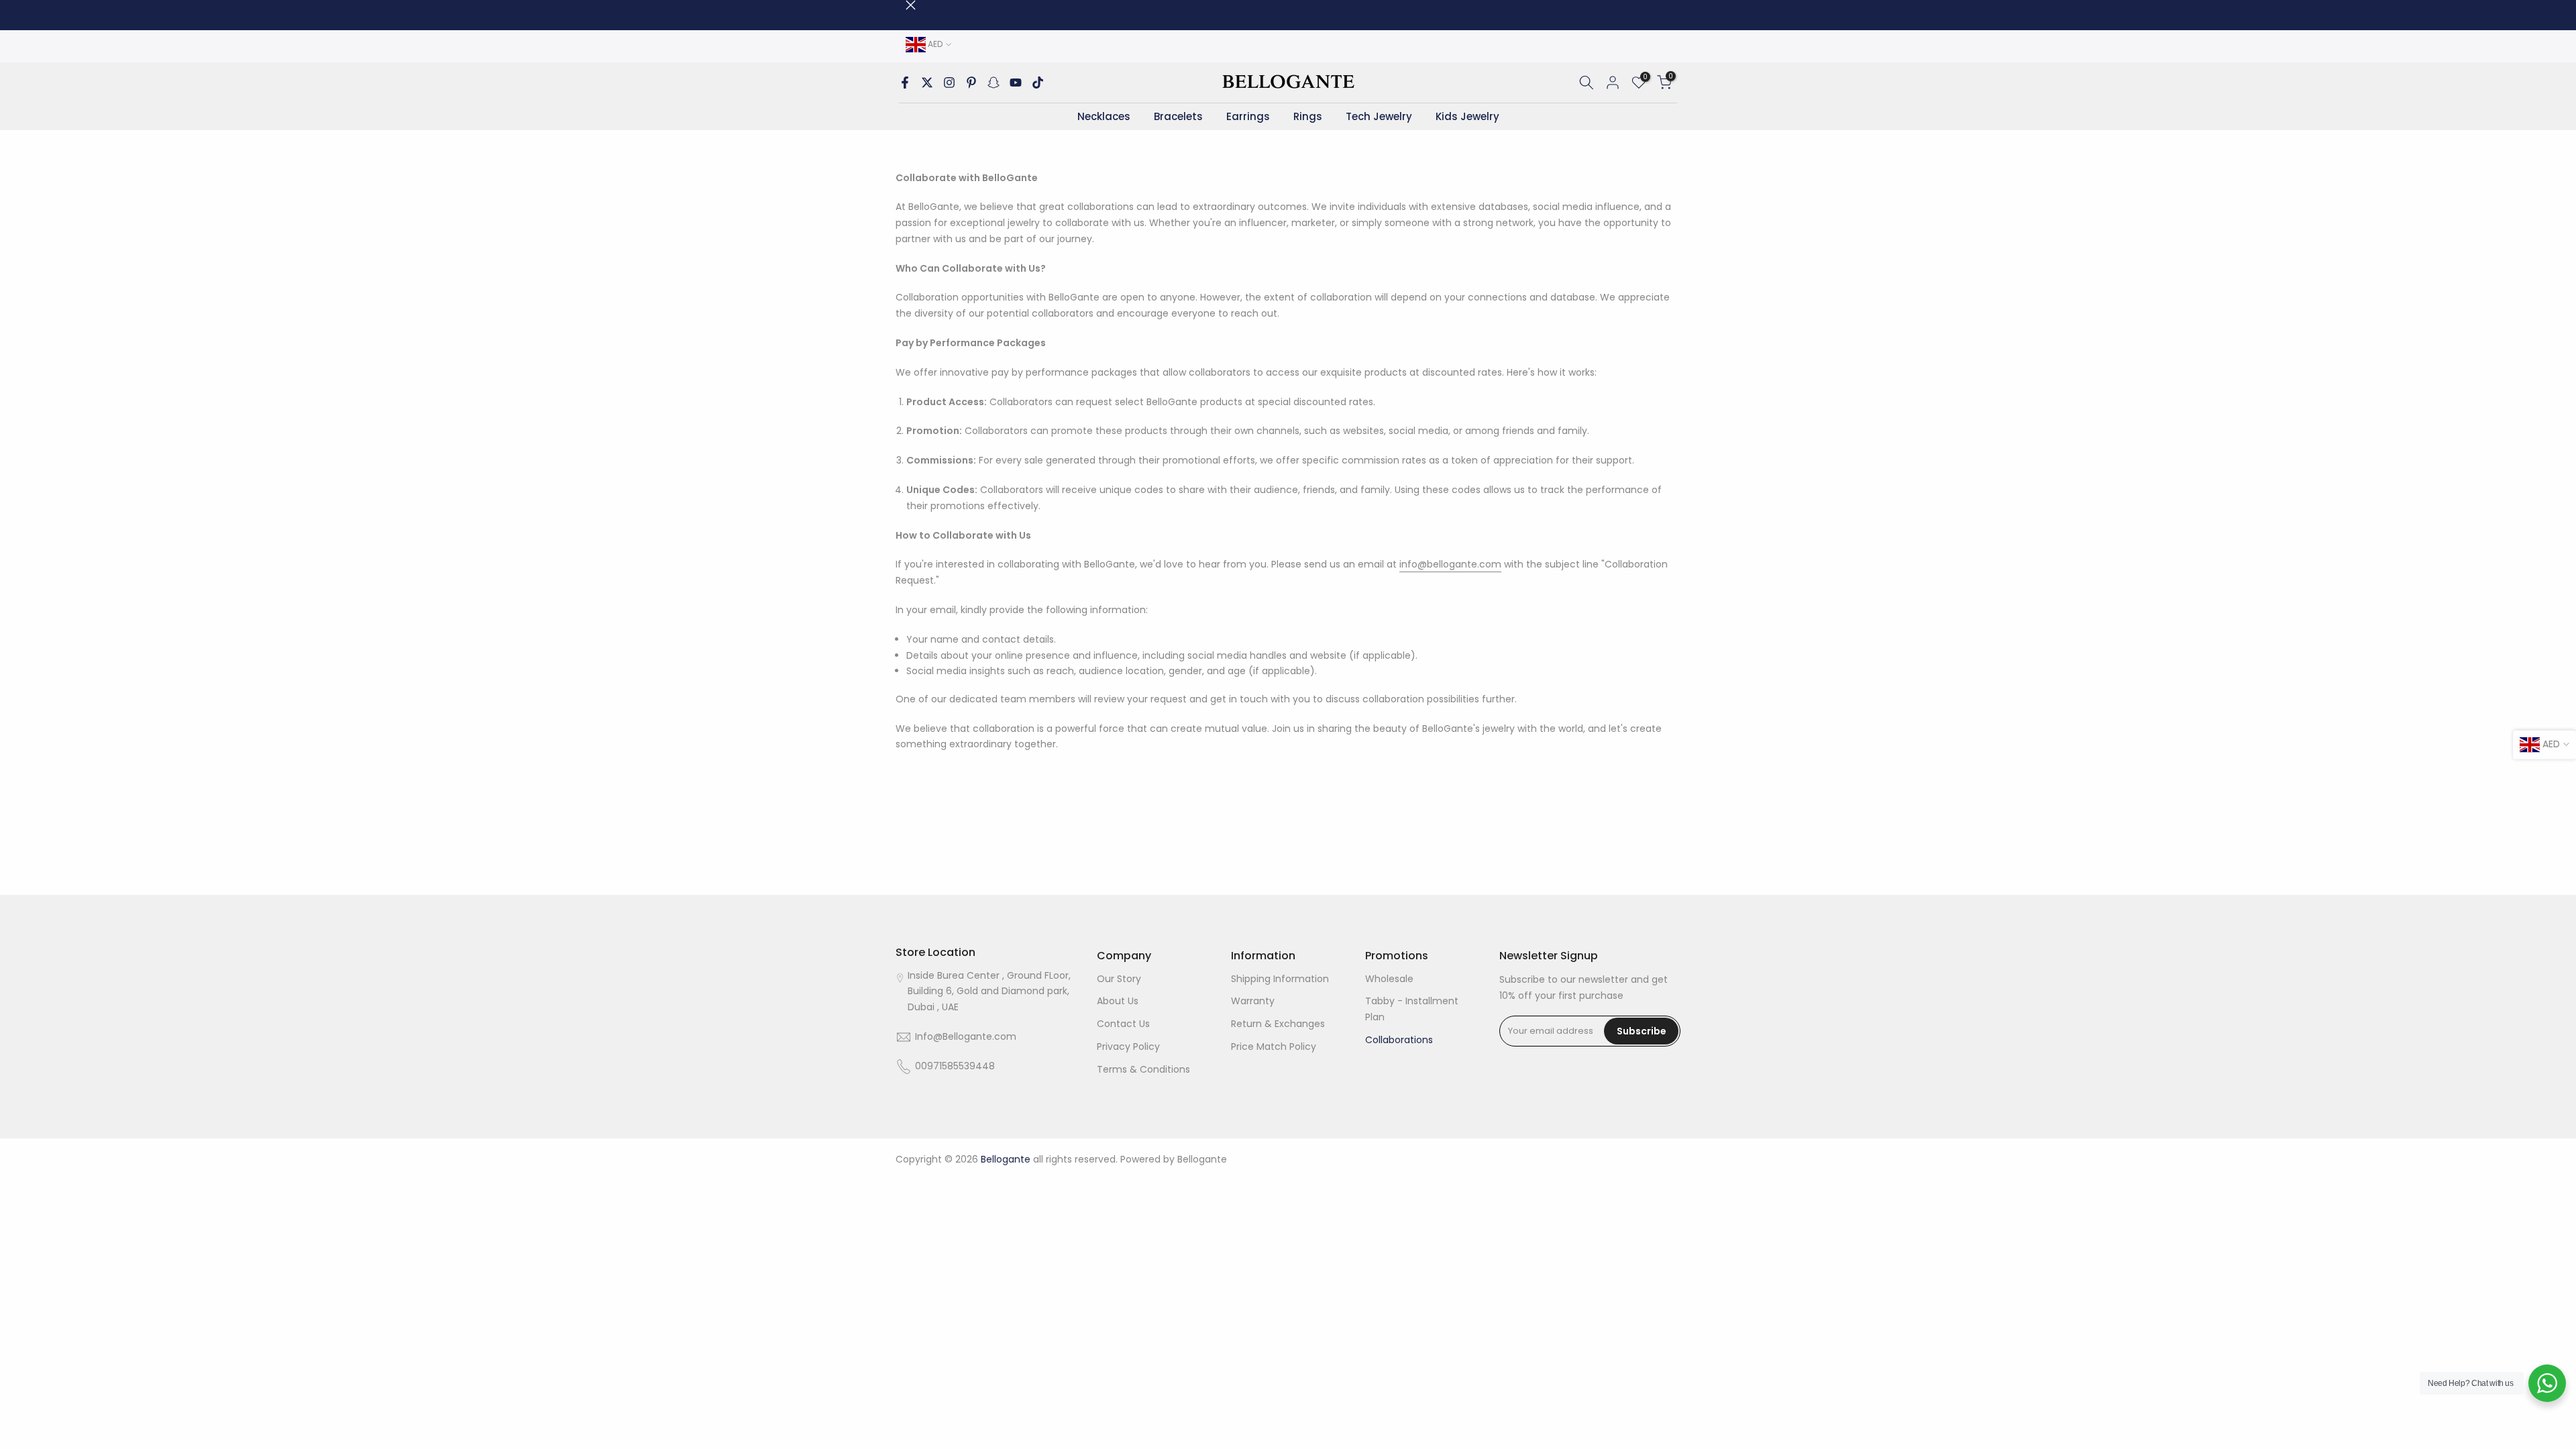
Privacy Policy (1128, 1046)
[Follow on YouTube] (1016, 83)
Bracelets (1178, 116)
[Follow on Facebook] (905, 83)
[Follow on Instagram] (949, 83)
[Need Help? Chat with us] (2547, 1383)
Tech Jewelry (1379, 116)
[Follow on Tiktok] (1038, 83)
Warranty (1253, 1001)
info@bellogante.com (1450, 564)
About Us (1118, 1001)
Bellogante (1202, 1159)
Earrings (1248, 116)
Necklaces (1104, 116)
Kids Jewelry (1467, 116)
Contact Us (1123, 1024)
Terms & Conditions (1143, 1069)
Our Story (1119, 979)
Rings (1308, 116)
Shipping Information (1280, 979)
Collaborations (1399, 1040)
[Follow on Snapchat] (994, 83)
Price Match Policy (1274, 1046)
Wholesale (1389, 979)
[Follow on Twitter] (927, 83)
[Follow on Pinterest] (971, 83)
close (901, 5)
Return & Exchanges (1278, 1024)
